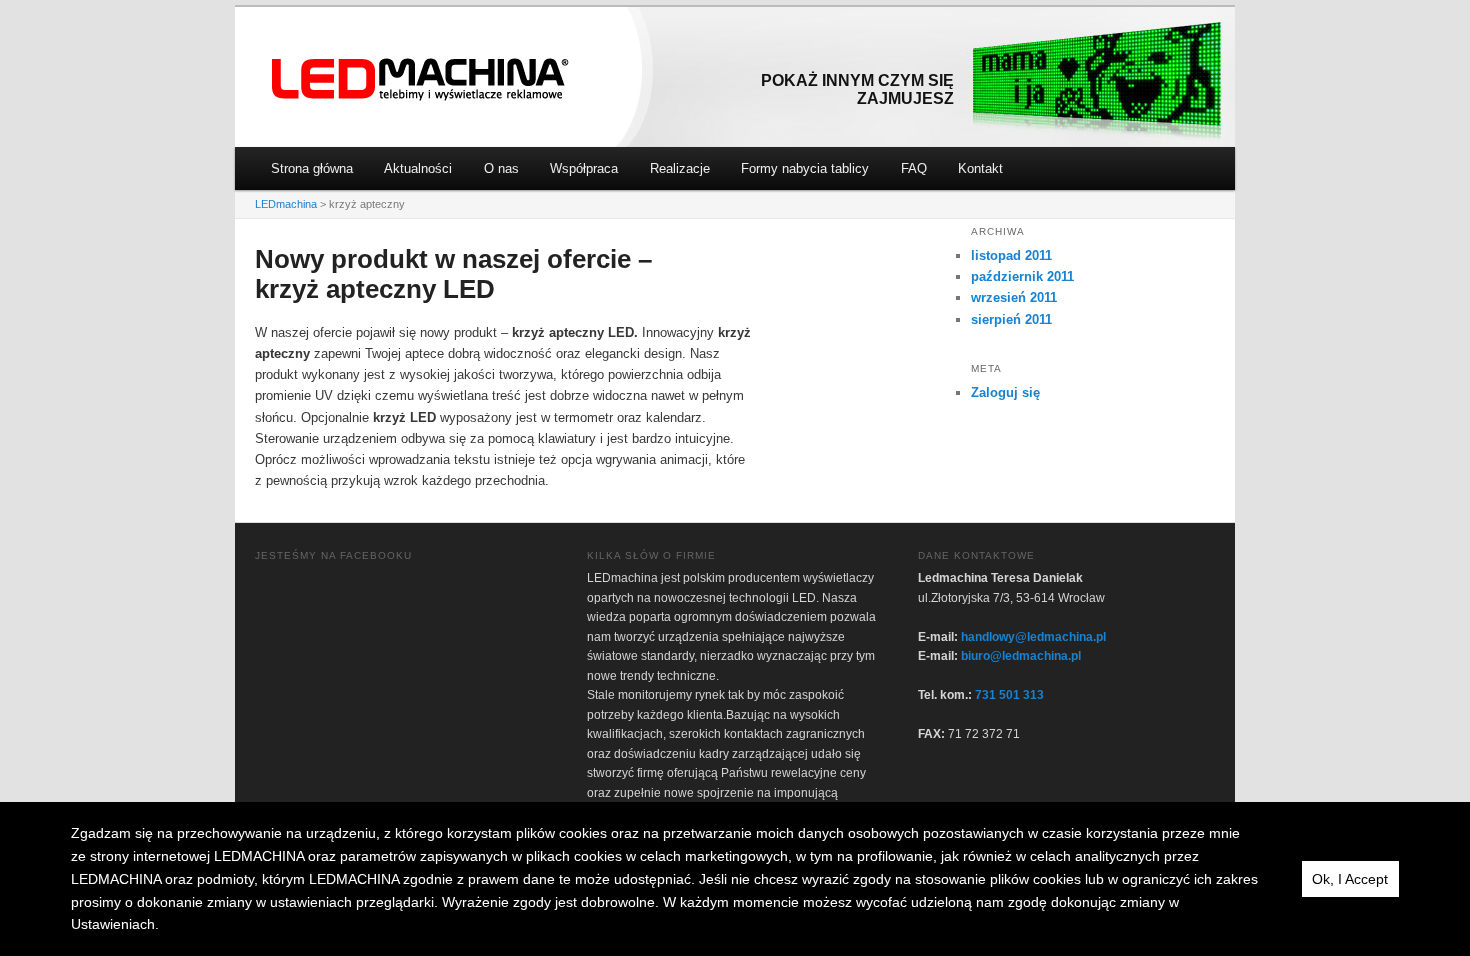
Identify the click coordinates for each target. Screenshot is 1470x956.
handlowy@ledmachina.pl (1033, 637)
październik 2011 (1022, 276)
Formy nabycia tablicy (805, 168)
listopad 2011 (1011, 255)
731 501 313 (1009, 695)
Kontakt (980, 168)
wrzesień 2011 (1014, 297)
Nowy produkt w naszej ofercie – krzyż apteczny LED (453, 274)
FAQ (914, 168)
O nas (501, 168)
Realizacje (680, 168)
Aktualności (418, 168)
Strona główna (312, 168)
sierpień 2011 (1011, 319)
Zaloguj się (1005, 392)
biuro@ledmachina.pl (1021, 656)
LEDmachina (421, 79)
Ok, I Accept (1350, 879)
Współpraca (584, 168)
